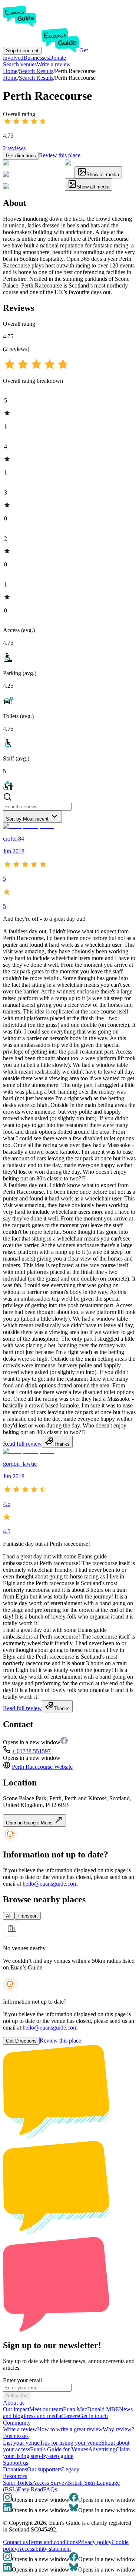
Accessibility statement (44, 2549)
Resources (15, 2476)
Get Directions (21, 2041)
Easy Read (30, 2489)
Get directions (21, 156)
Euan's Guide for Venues (59, 2449)
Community (17, 2423)
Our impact (16, 2409)
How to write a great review (70, 2429)
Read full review (22, 1444)
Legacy (71, 2469)
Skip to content (22, 51)
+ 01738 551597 (31, 1751)
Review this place (60, 155)
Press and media (42, 2416)
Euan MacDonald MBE (91, 2409)
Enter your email (22, 2380)
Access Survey (50, 2483)
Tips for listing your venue (70, 2443)
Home (10, 78)
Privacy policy (95, 2542)
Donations (15, 2469)
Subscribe (17, 2396)
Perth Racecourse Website (42, 1767)
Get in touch (93, 2416)
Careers (70, 2416)
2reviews (14, 148)
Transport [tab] (28, 1916)
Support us (16, 2463)
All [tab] (9, 1916)
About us (14, 2403)
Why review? (118, 2429)
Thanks (62, 1444)
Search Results (36, 78)
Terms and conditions (53, 2542)
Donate (57, 58)
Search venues (20, 64)
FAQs (50, 2489)
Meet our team (46, 2409)
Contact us (15, 2542)
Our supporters (44, 2469)
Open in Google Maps (30, 1823)
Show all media (103, 175)
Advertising (102, 2449)
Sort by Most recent (27, 819)
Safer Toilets (18, 2483)
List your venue (21, 2443)
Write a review (54, 64)
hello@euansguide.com (50, 1884)
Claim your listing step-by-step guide (66, 2453)
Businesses (36, 58)
